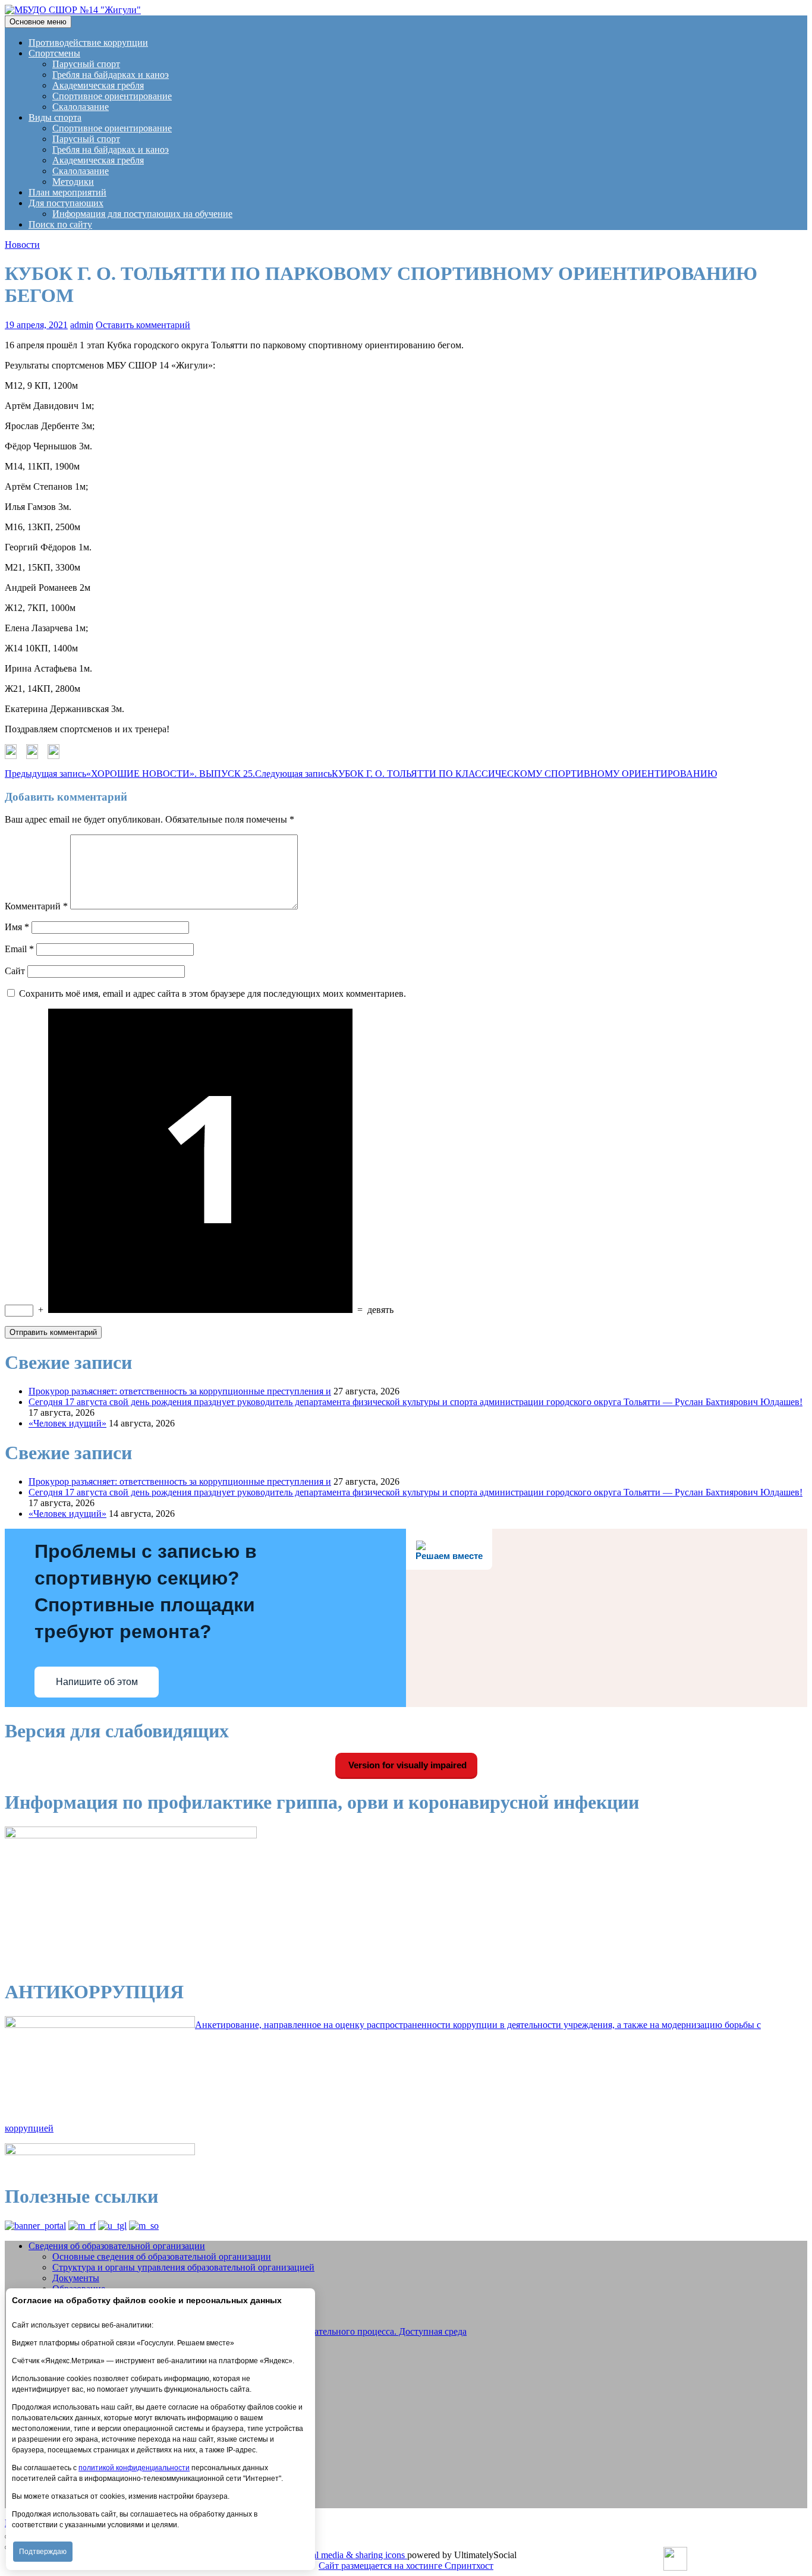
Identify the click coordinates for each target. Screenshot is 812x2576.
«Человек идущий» (67, 1423)
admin (82, 325)
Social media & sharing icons (351, 2555)
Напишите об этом (97, 1682)
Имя (17, 927)
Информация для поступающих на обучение (142, 214)
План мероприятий (67, 192)
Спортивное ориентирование (112, 96)
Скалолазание (81, 107)
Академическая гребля (98, 85)
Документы (76, 2278)
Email (19, 949)
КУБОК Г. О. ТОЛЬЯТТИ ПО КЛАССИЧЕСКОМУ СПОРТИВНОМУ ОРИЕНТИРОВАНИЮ (486, 774)
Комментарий (36, 906)
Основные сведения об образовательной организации (162, 2257)
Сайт (15, 971)
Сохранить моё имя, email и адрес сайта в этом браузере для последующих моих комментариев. (213, 993)
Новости (22, 245)
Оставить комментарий (143, 325)
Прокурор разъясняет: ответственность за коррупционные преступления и (180, 1391)
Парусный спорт (86, 64)
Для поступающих (66, 203)
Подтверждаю (43, 2552)
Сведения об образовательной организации (117, 2246)
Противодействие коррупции (88, 42)
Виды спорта (55, 117)
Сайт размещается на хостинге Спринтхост (406, 2566)
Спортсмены (54, 53)
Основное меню (38, 22)
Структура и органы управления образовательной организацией (183, 2267)
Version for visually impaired (406, 1765)
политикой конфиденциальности (134, 2468)
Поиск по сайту (60, 224)
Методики (73, 182)
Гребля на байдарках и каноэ (111, 75)
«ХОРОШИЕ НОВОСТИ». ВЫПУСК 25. (130, 774)
